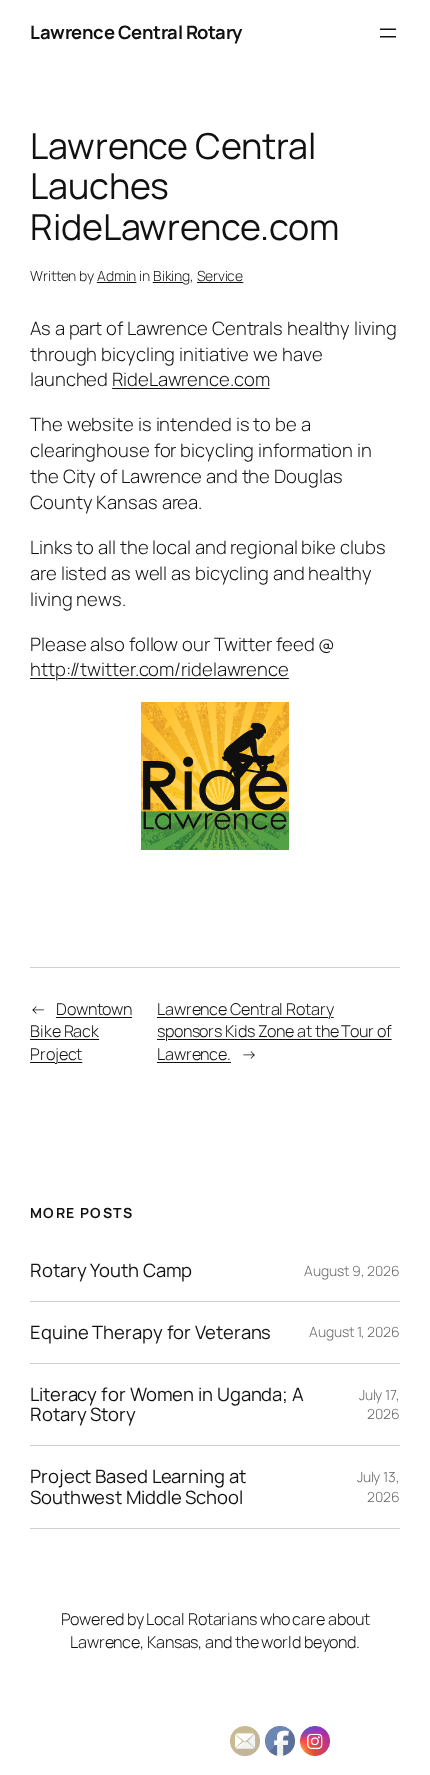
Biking (171, 275)
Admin (117, 275)
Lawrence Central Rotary (136, 32)
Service (220, 275)
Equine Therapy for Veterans (150, 1332)
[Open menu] (388, 33)
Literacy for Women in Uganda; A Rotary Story (167, 1404)
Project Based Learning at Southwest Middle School (138, 1486)
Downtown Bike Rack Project (81, 1031)
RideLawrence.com (190, 379)
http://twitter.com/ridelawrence (159, 669)
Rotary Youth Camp (111, 1270)
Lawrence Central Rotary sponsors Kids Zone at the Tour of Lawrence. (274, 1031)
